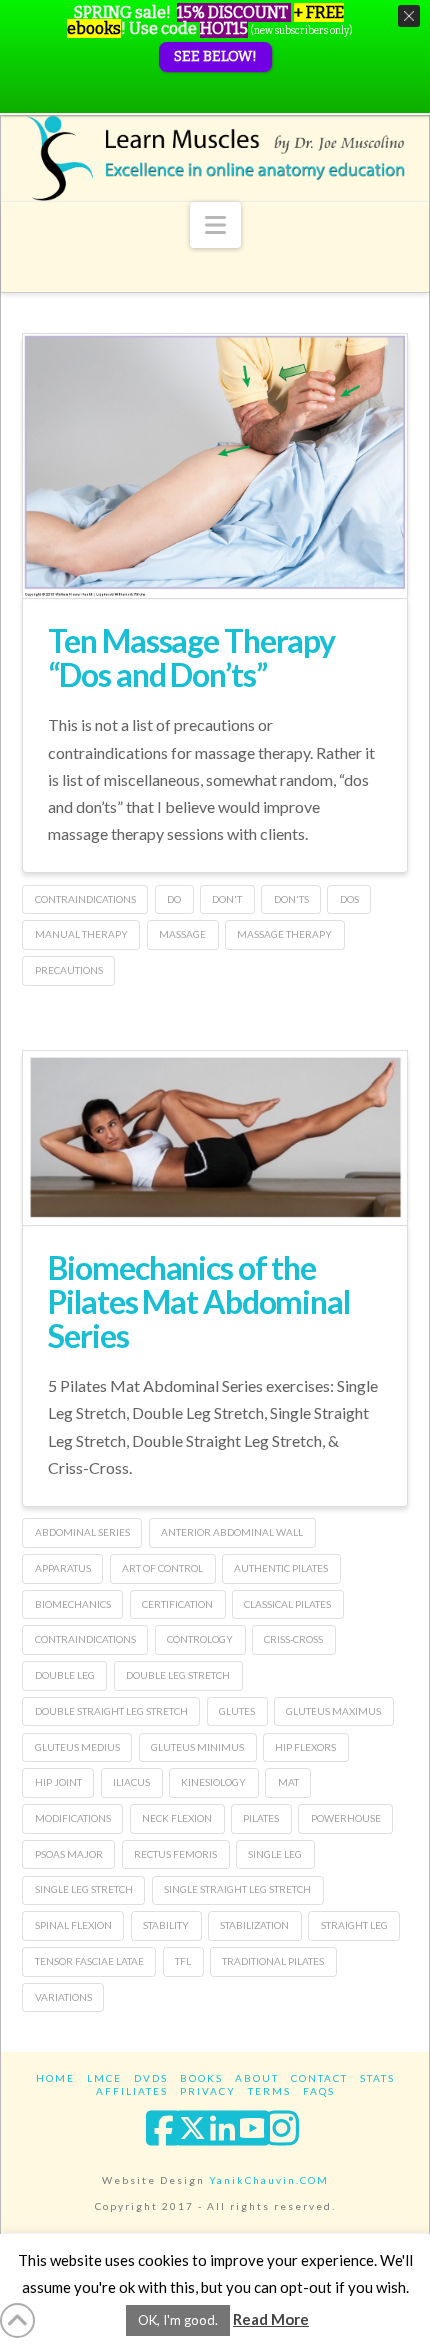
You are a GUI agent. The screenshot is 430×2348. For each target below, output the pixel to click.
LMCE (104, 2078)
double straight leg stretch (111, 1711)
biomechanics (73, 1604)
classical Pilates (287, 1604)
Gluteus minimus (197, 1747)
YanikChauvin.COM (269, 2180)
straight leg (354, 1925)
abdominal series (82, 1532)
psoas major (69, 1854)
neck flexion (177, 1818)
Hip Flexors (305, 1747)
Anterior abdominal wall (232, 1532)
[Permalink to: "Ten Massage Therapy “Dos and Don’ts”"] (214, 466)
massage (182, 934)
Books (201, 2078)
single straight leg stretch (237, 1889)
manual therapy (81, 934)
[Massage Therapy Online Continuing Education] (214, 158)
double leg (65, 1675)
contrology (200, 1639)
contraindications (85, 899)
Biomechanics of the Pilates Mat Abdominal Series (198, 1301)
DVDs (151, 2078)
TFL (183, 1961)
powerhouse (346, 1818)
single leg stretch (84, 1889)
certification (177, 1604)
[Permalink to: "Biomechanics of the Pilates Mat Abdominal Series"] (214, 1138)
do (174, 899)
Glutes (237, 1711)
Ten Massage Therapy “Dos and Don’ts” (191, 657)
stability (166, 1925)
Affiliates (132, 2091)
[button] (215, 225)
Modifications (73, 1818)
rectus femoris (175, 1854)
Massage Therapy (284, 934)
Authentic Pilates (281, 1568)
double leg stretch (178, 1675)
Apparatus (63, 1568)
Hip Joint (58, 1782)
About (257, 2078)
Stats (377, 2078)
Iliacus (131, 1782)
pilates (261, 1818)
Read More (271, 2319)
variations (63, 1997)
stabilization (254, 1925)
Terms (269, 2091)
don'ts (291, 899)
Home (55, 2078)
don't (227, 899)
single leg (275, 1854)
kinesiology (213, 1782)
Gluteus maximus (333, 1711)
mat (288, 1782)
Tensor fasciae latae (89, 1961)
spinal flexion (73, 1925)
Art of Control (162, 1568)
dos (349, 899)
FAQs (319, 2091)
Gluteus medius (77, 1747)
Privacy (208, 2091)
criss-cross (293, 1639)
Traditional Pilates (273, 1961)
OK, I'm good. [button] (178, 2320)
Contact (319, 2078)
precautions (69, 970)
